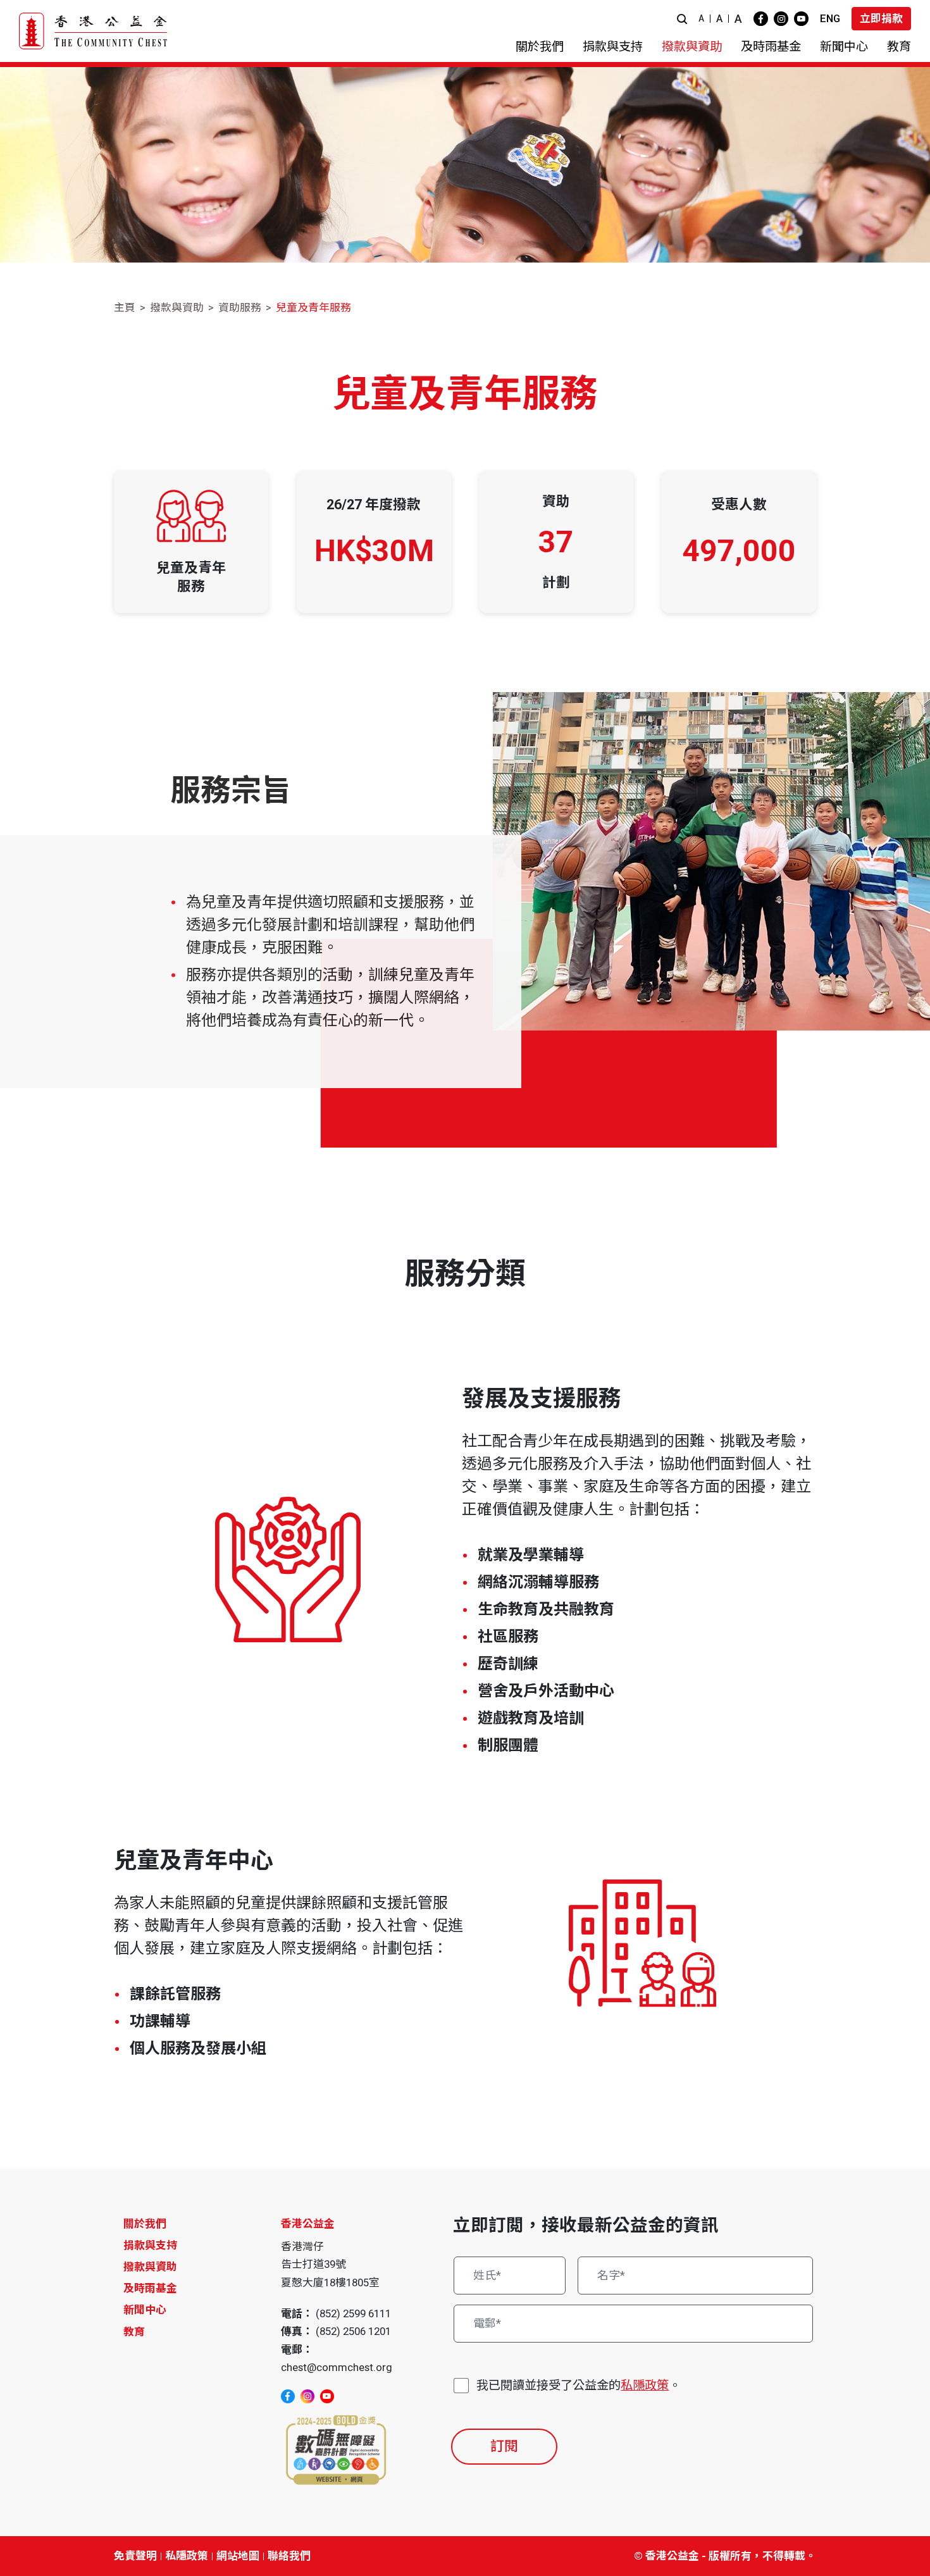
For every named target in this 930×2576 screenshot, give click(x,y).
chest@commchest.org (337, 2367)
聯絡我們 (289, 2556)
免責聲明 (135, 2556)
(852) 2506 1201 (353, 2331)
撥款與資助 (177, 307)
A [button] (701, 18)
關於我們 (145, 2224)
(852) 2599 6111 (353, 2313)
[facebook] (761, 19)
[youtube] (801, 19)
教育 (134, 2332)
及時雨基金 (150, 2288)
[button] (682, 19)
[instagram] (781, 19)
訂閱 (504, 2446)
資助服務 (240, 307)
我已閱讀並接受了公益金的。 (579, 2385)
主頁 (125, 307)
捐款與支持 (150, 2245)
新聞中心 (145, 2310)
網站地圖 (238, 2556)
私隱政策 (645, 2385)
